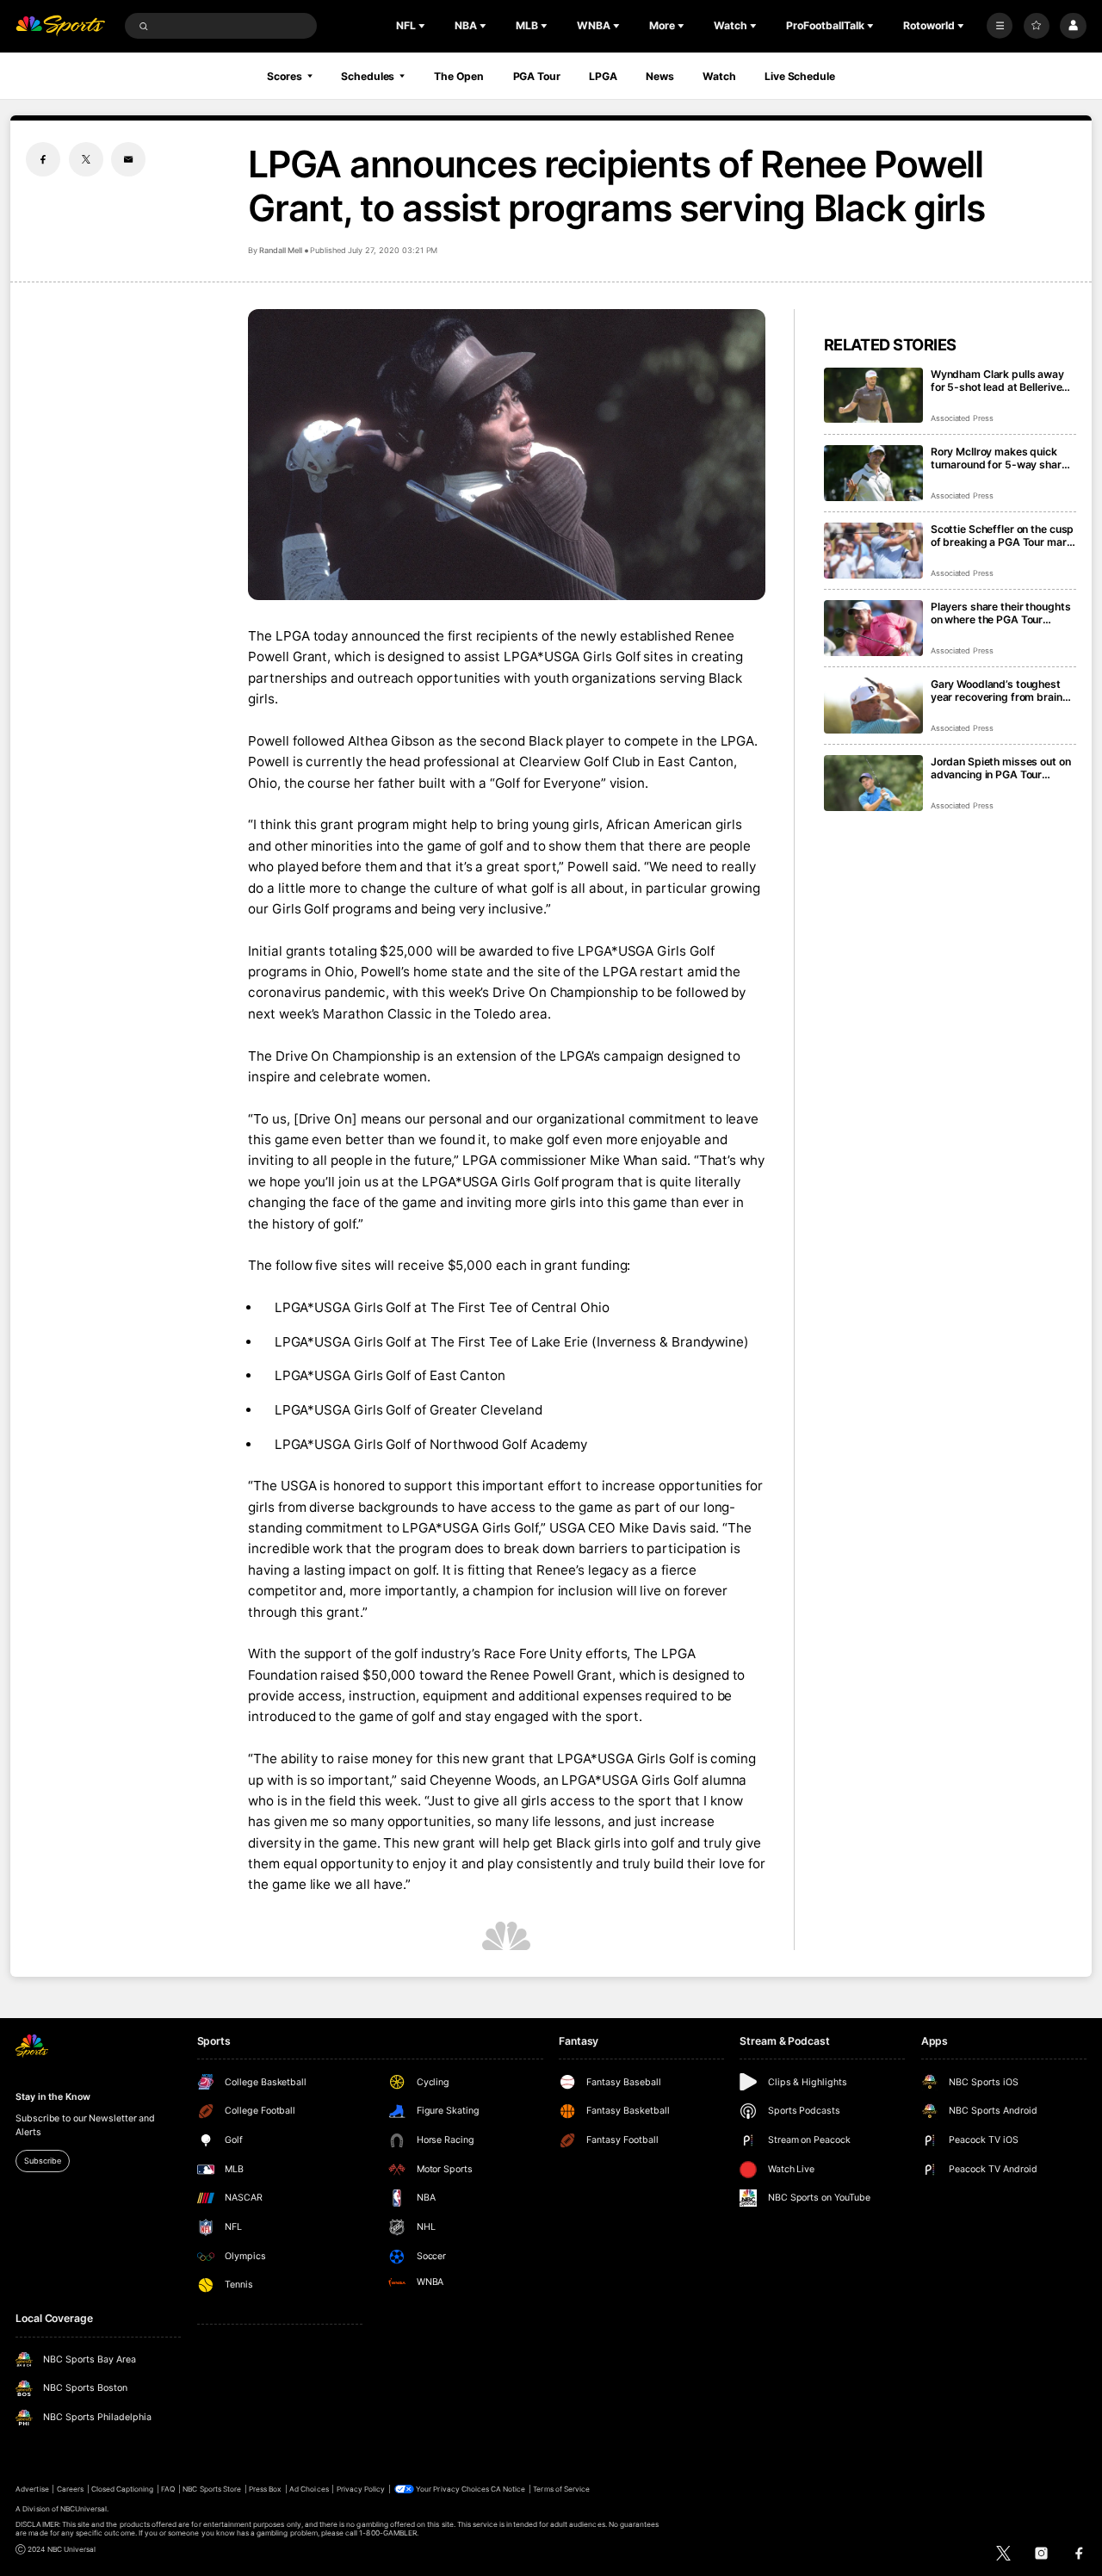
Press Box (265, 2489)
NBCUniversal (84, 2509)
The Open (459, 76)
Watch (719, 76)
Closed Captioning (123, 2489)
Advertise (32, 2489)
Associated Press (962, 418)
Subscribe (42, 2161)
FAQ (168, 2489)
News (660, 76)
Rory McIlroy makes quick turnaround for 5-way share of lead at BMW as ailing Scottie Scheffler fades (999, 458)
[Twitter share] (86, 159)
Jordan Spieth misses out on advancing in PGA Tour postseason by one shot (1001, 768)
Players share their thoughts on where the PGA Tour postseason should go (1001, 613)
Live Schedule (799, 76)
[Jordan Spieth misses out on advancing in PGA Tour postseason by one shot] (873, 783)
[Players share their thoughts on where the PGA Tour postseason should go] (873, 628)
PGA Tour (537, 76)
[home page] (60, 26)
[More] (1000, 26)
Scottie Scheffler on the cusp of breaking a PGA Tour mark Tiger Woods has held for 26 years (1002, 536)
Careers (70, 2489)
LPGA (603, 76)
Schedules (368, 76)
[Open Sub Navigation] (424, 26)
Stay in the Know (53, 2097)
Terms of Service (561, 2489)
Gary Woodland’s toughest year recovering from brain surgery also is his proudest (1000, 690)
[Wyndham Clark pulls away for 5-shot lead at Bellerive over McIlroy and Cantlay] (873, 396)
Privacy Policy (361, 2489)
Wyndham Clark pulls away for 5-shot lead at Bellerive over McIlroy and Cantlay (997, 381)
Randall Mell (280, 250)
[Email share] (128, 159)
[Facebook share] (43, 159)
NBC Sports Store (212, 2489)
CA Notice (508, 2489)
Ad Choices (309, 2489)
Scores (284, 76)
